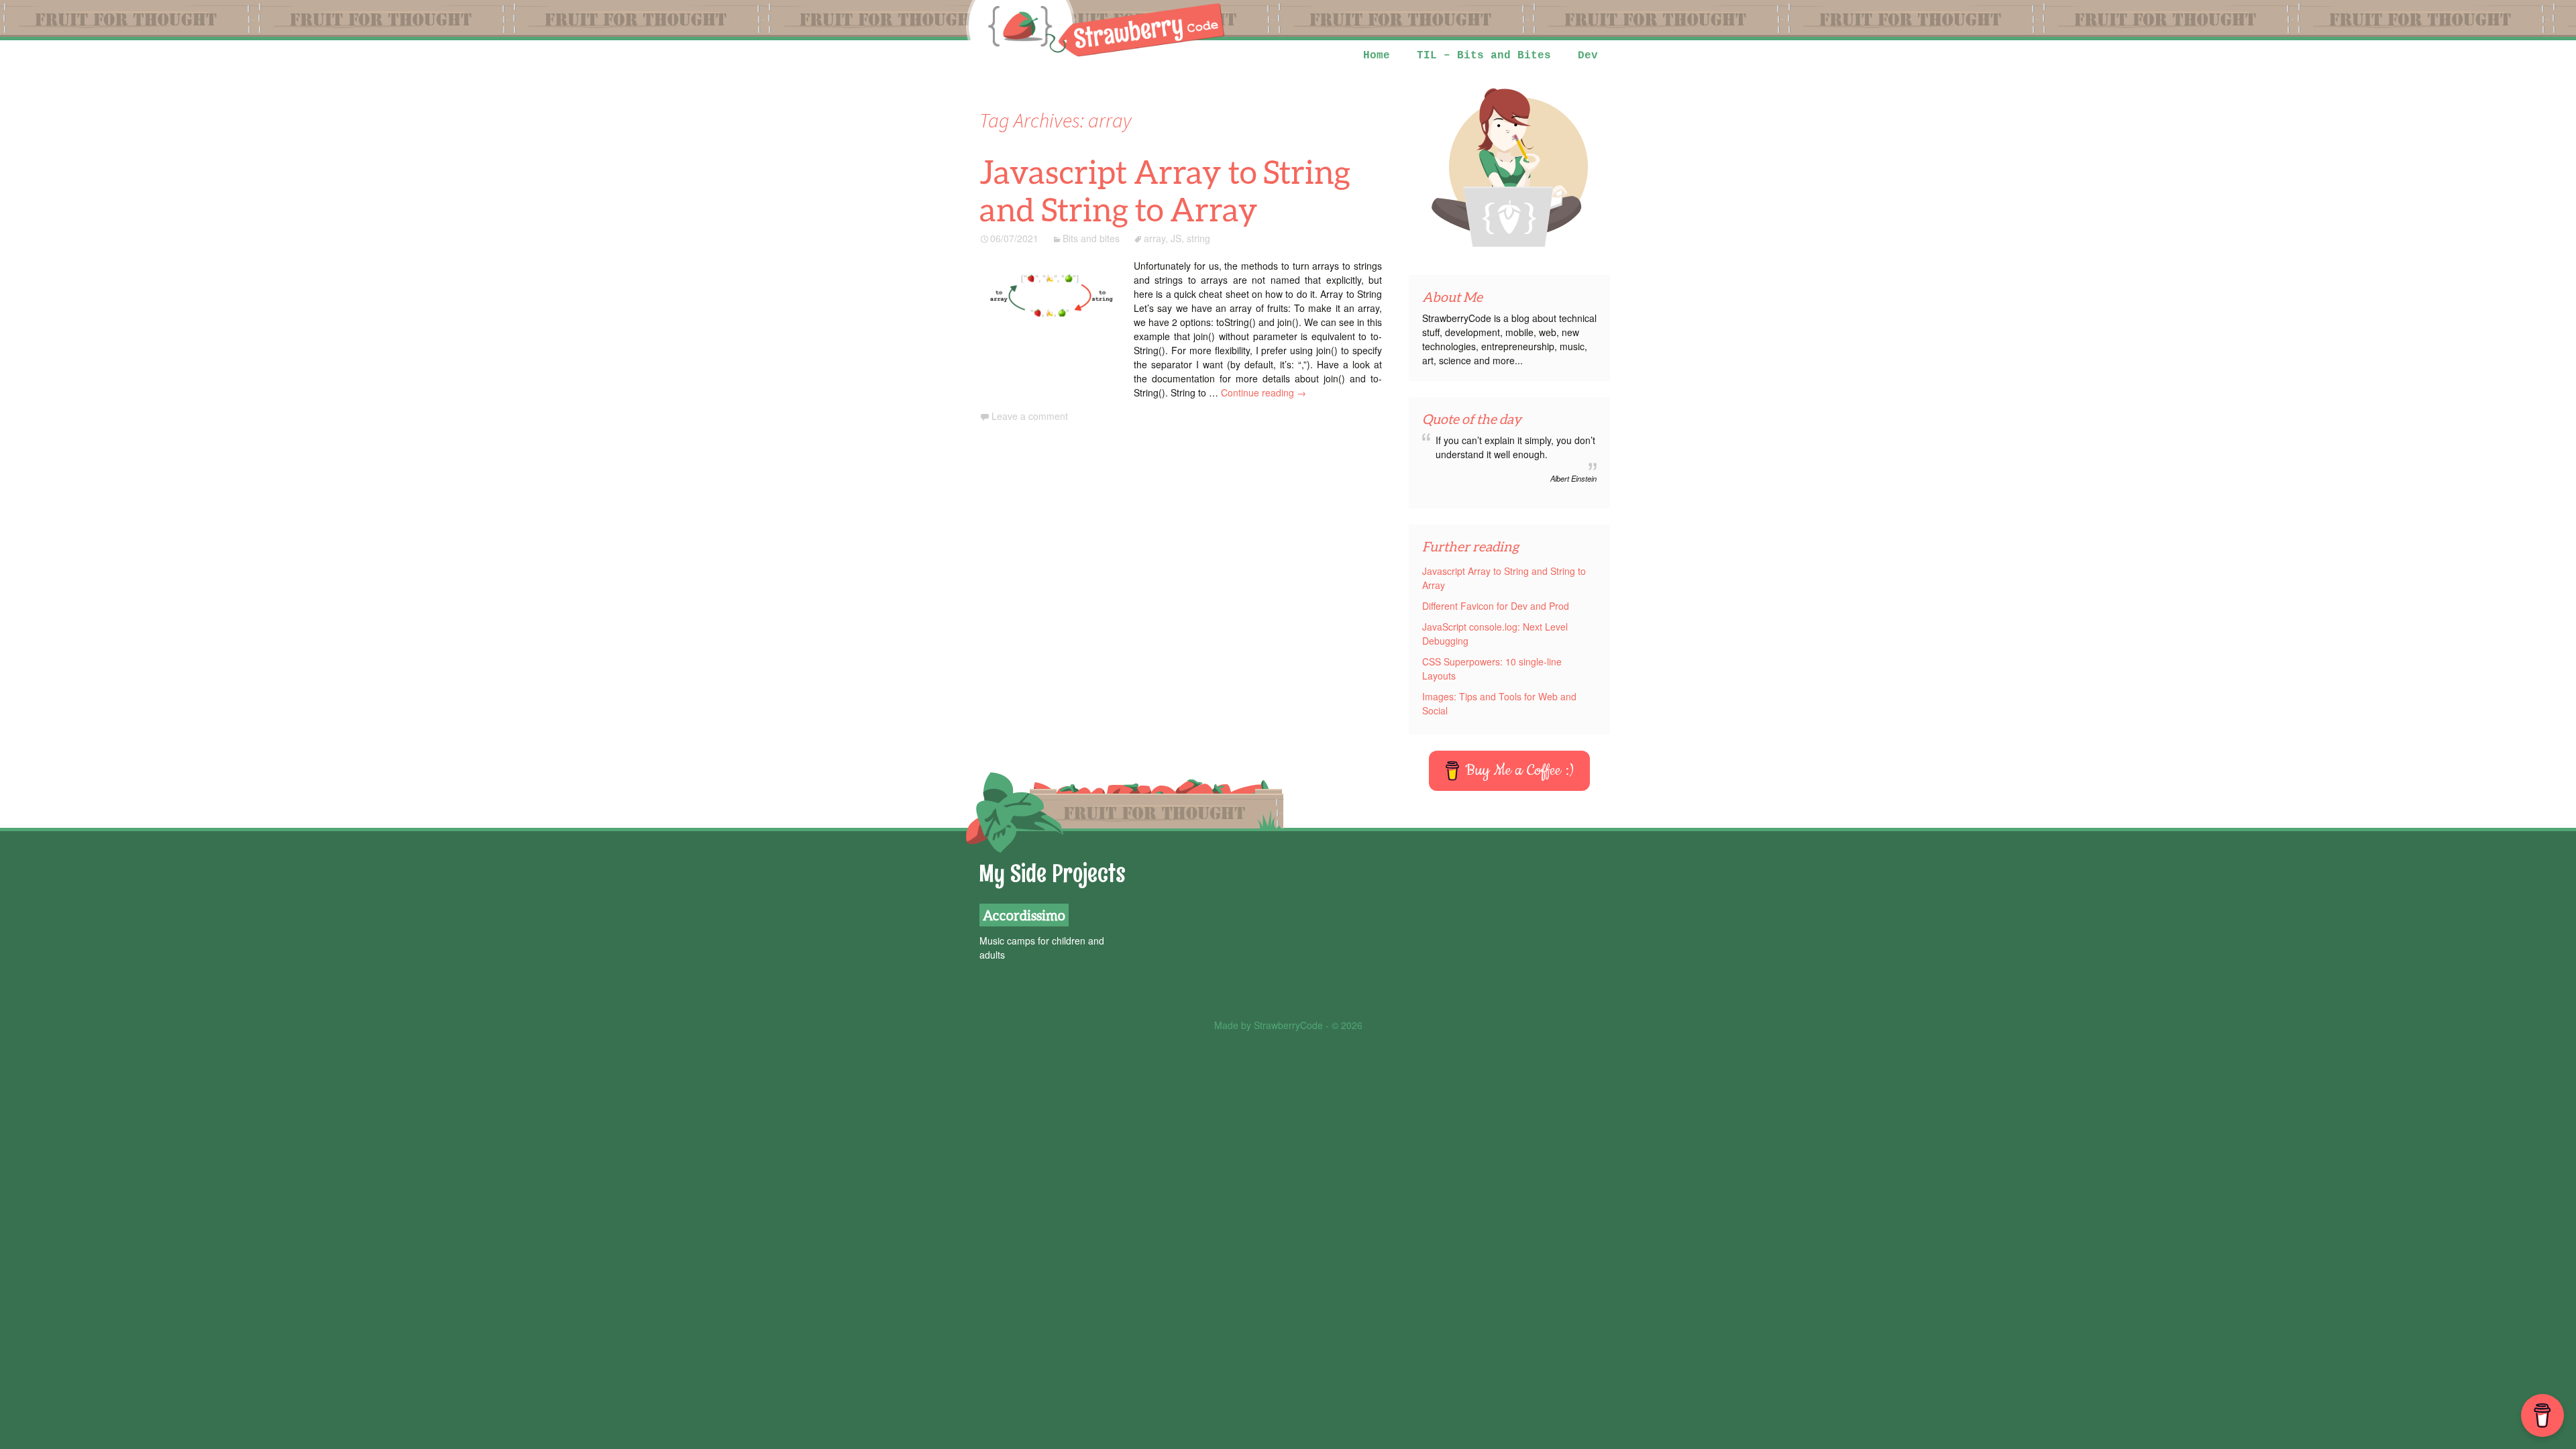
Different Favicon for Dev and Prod (1496, 606)
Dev (1588, 56)
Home (1377, 56)
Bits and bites (1091, 238)
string (1198, 238)
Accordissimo (1024, 915)
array (1155, 238)
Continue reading (1264, 392)
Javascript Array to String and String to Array (1165, 190)
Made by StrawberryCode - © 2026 (1288, 1025)
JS (1176, 238)
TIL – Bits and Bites (1484, 56)
